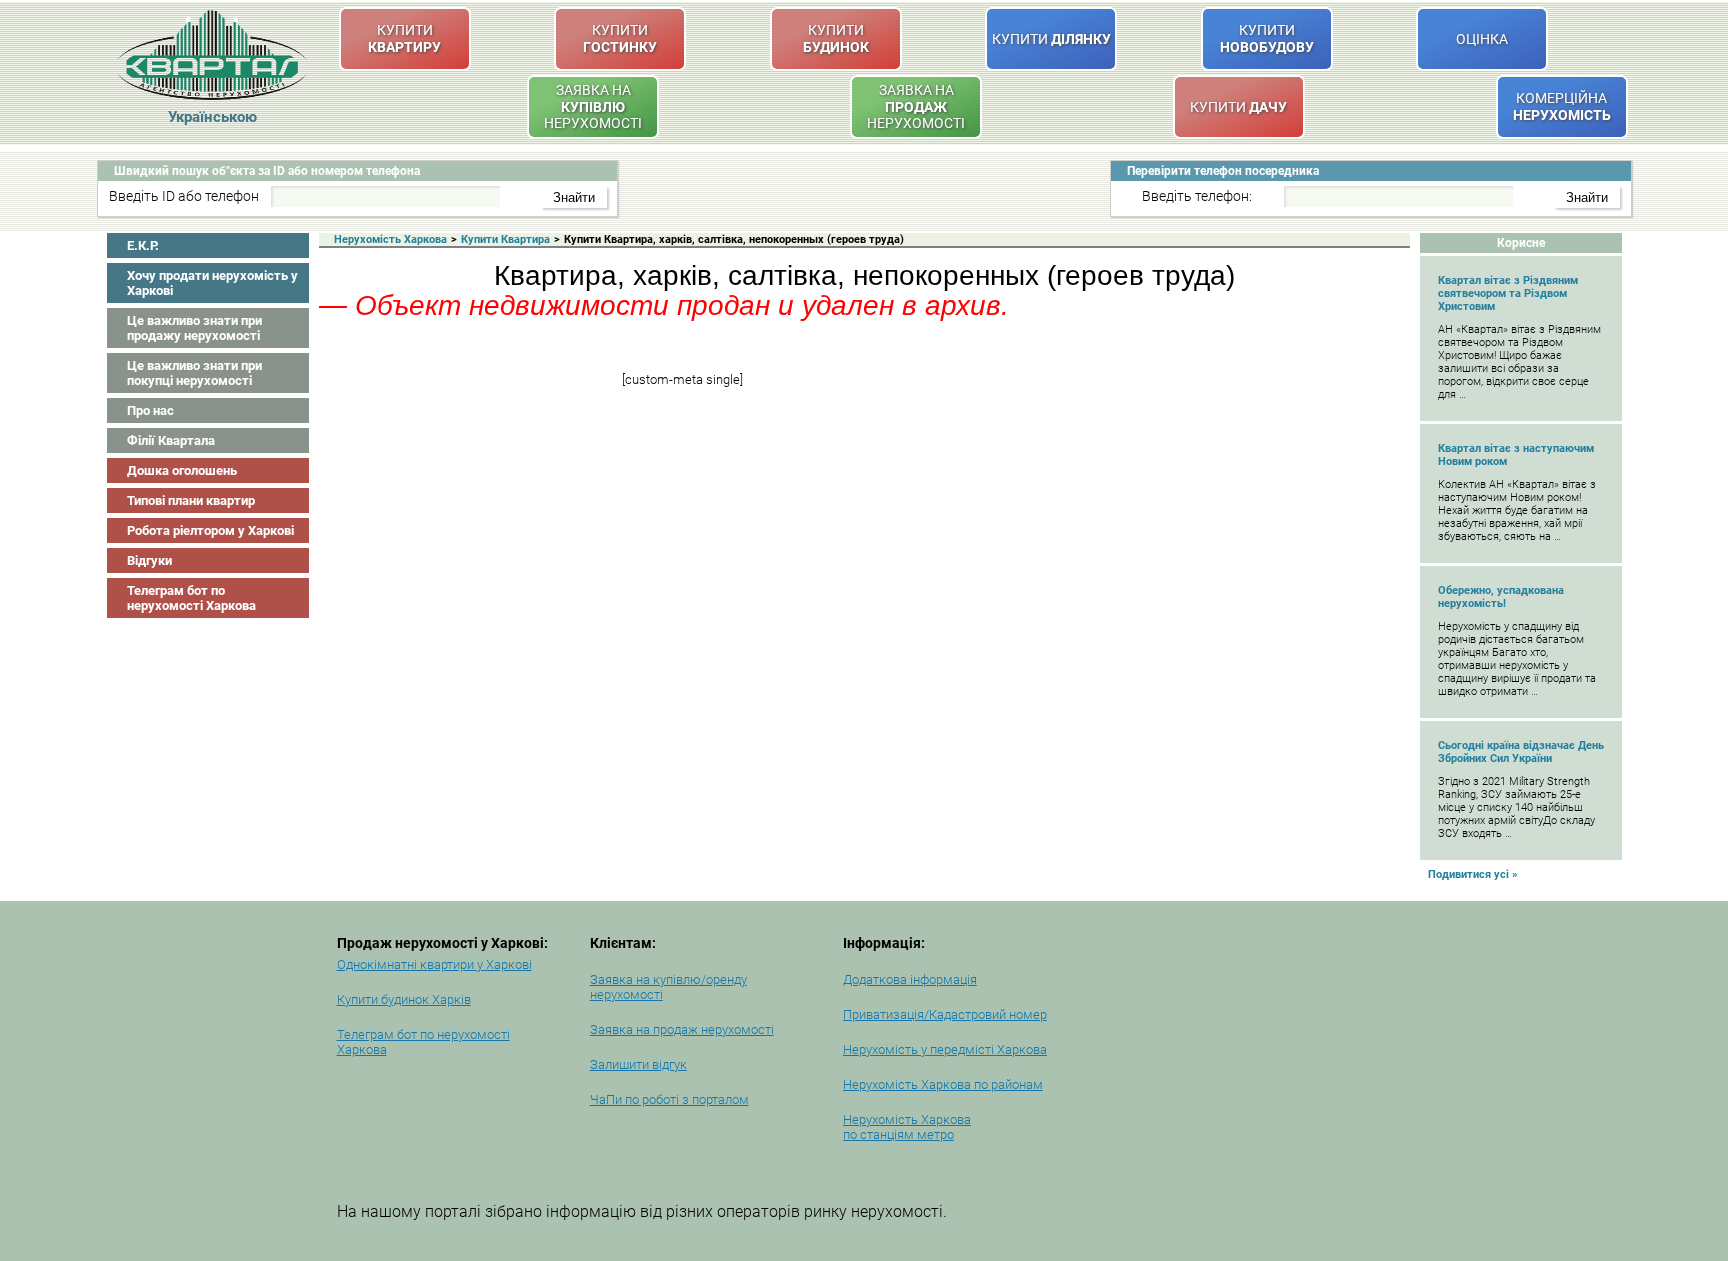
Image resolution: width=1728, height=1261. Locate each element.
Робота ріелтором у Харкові (210, 530)
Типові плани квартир (191, 500)
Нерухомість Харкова (390, 239)
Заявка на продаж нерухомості (682, 1029)
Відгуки (149, 560)
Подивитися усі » (1473, 874)
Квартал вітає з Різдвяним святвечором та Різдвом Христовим (1508, 293)
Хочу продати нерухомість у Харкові (212, 283)
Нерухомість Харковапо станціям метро (907, 1127)
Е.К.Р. (143, 245)
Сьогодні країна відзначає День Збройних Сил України (1521, 752)
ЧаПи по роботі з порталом (669, 1099)
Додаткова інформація (910, 979)
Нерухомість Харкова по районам (943, 1084)
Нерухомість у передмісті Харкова (945, 1049)
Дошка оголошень (182, 470)
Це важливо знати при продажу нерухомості (194, 328)
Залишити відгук (638, 1064)
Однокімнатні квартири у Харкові (434, 964)
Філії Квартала (171, 440)
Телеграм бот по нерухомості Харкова (191, 598)
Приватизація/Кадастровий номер (945, 1014)
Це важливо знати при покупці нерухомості (194, 373)
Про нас (150, 410)
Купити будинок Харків (404, 999)
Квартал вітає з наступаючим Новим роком (1516, 455)
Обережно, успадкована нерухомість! (1501, 597)
